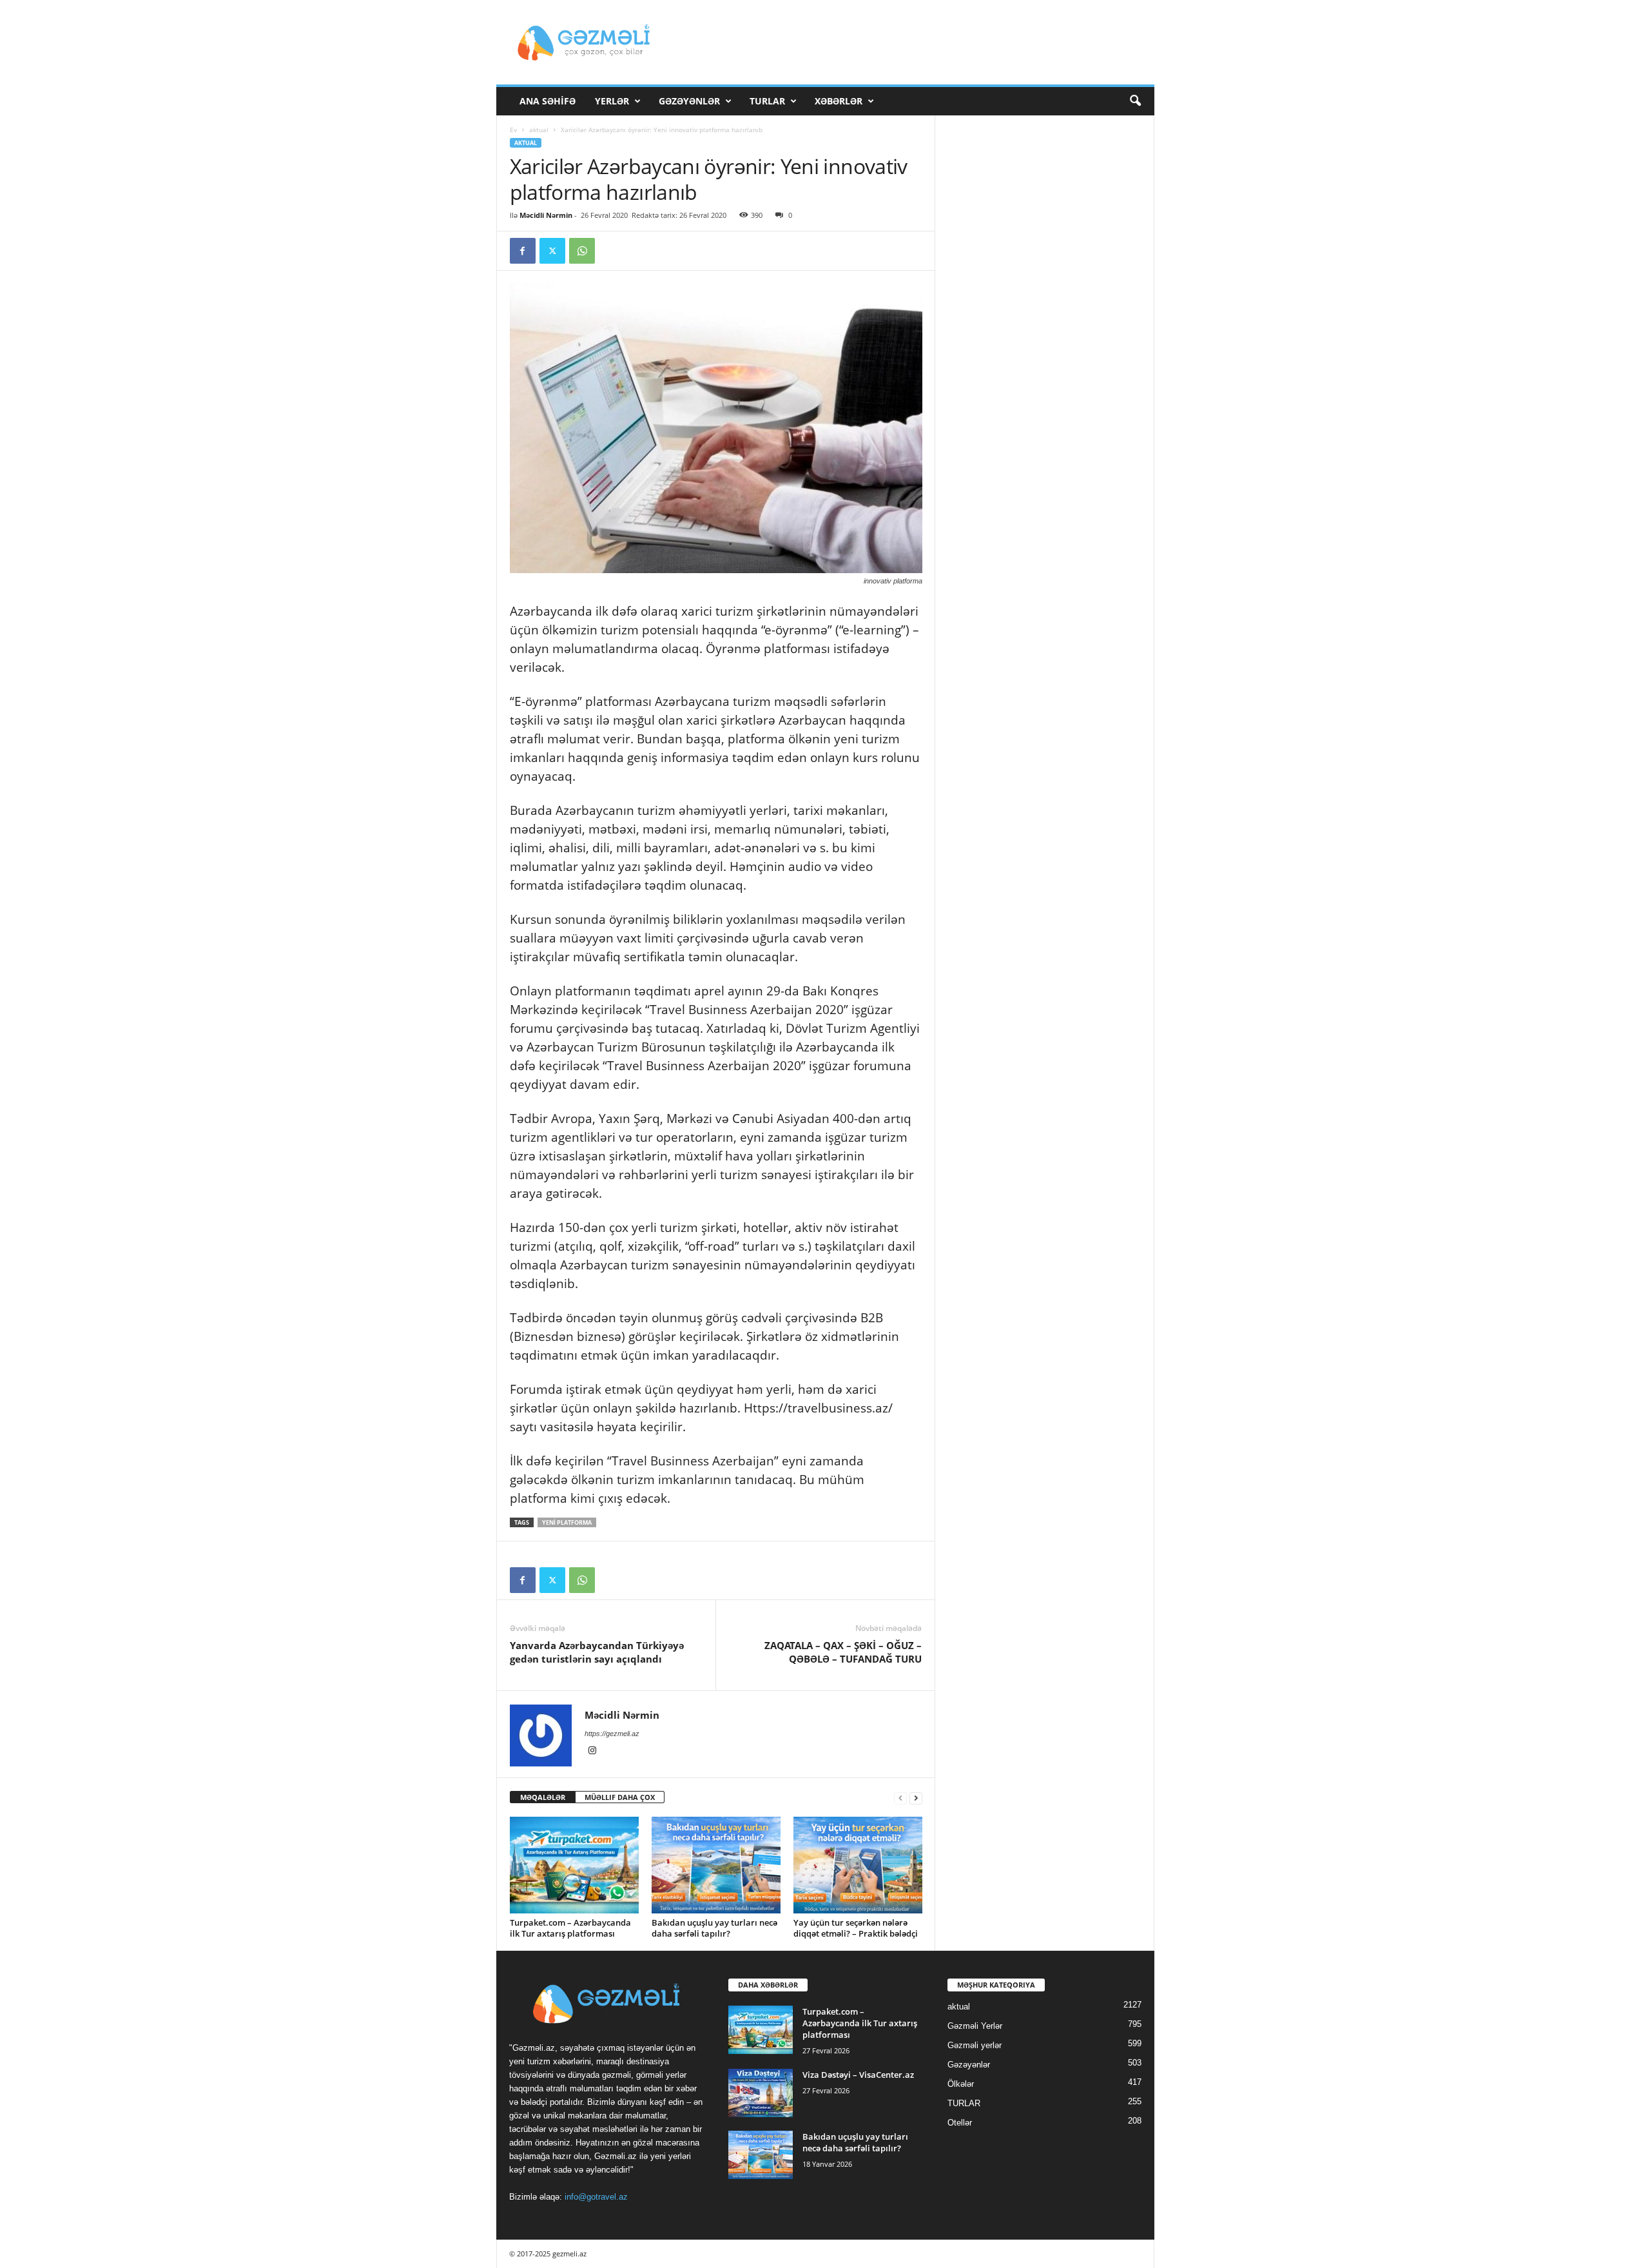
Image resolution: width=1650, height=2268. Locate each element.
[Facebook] (523, 251)
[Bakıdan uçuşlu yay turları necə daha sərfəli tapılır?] (716, 1865)
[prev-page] (900, 1798)
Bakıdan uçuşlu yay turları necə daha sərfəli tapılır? (714, 1928)
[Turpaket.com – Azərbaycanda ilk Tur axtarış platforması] (574, 1865)
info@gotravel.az (596, 2197)
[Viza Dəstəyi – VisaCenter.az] (761, 2093)
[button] (1135, 101)
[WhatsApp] (582, 251)
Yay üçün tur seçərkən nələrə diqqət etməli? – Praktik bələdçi (856, 1928)
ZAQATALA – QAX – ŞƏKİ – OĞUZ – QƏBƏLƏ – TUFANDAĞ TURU (843, 1652)
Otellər (960, 2123)
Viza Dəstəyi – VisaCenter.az (858, 2075)
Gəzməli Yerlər (975, 2026)
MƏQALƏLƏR (543, 1797)
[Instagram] (592, 1752)
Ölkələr (961, 2084)
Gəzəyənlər (689, 101)
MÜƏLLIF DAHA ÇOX (620, 1797)
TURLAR (767, 101)
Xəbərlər (839, 101)
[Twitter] (552, 251)
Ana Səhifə (548, 101)
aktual (539, 130)
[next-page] (916, 1798)
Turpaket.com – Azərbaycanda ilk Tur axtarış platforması (570, 1928)
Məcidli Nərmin (546, 215)
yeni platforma (567, 1522)
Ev (513, 130)
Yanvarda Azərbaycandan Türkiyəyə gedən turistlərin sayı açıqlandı (597, 1652)
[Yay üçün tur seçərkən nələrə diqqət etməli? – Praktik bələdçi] (858, 1865)
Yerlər (612, 101)
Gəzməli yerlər (975, 2045)
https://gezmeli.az (612, 1734)
